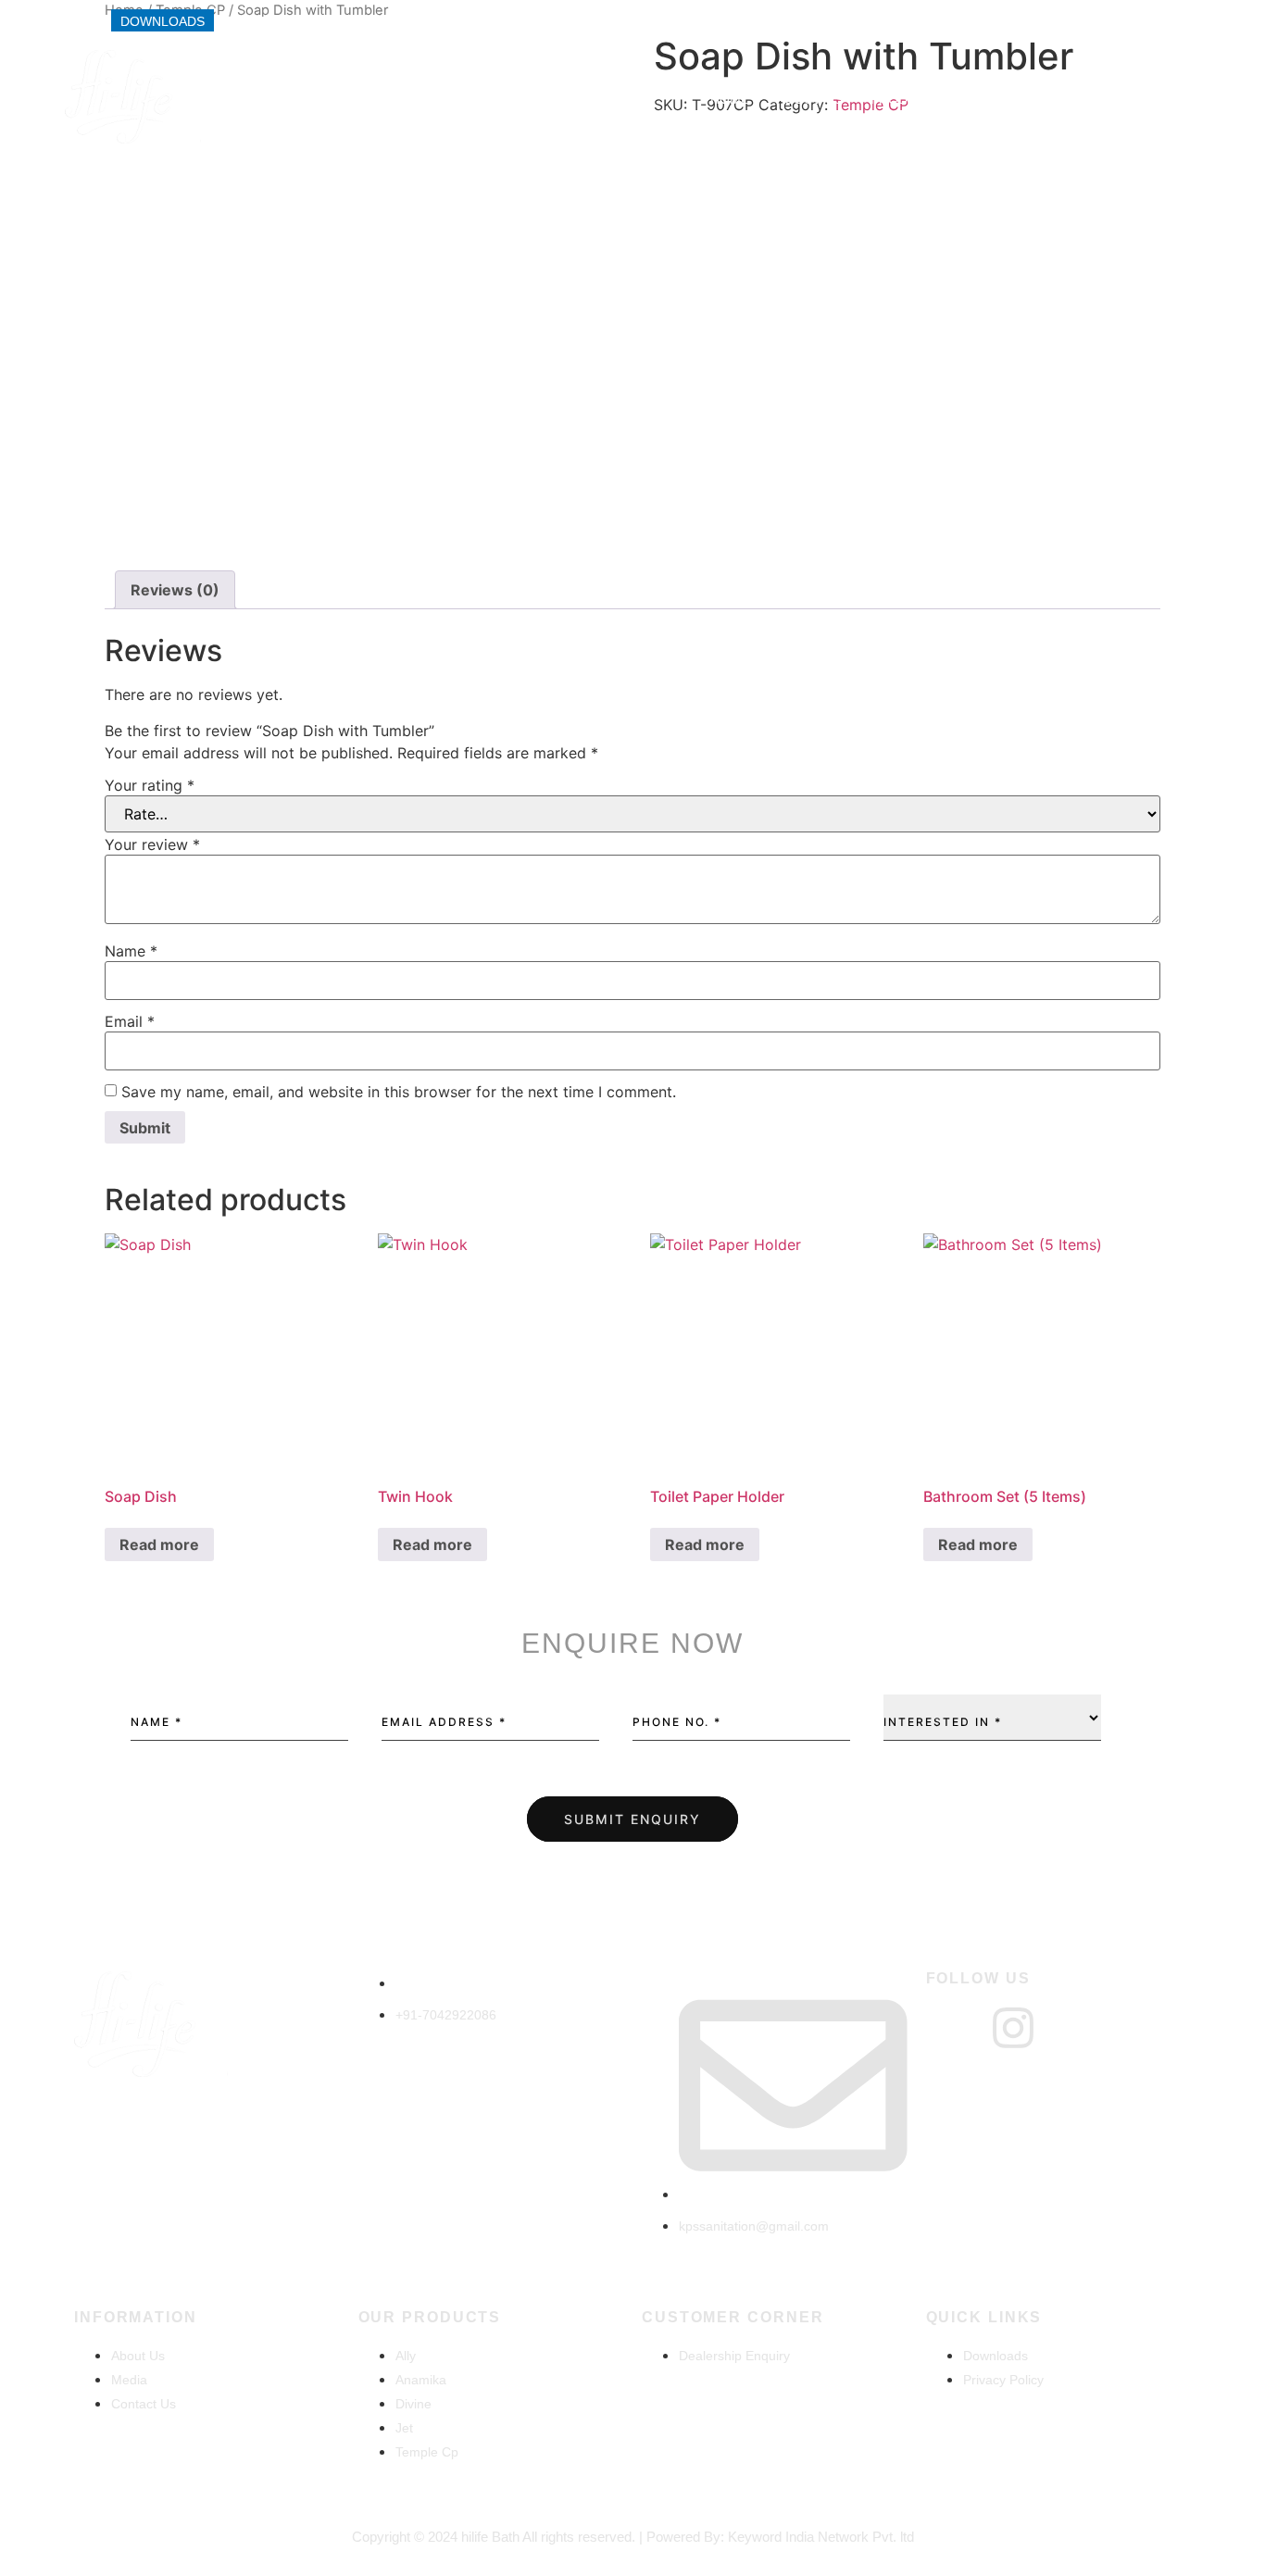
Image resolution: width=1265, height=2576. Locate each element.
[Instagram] (1013, 2028)
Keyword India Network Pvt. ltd (821, 2537)
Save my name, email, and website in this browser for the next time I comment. (399, 1092)
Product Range (927, 99)
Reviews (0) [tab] (175, 590)
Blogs (1164, 99)
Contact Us (1072, 99)
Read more (159, 1544)
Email (130, 1021)
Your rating (150, 785)
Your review (152, 844)
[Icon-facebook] (949, 2028)
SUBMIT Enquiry (632, 1819)
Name (131, 951)
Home (730, 99)
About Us (810, 99)
